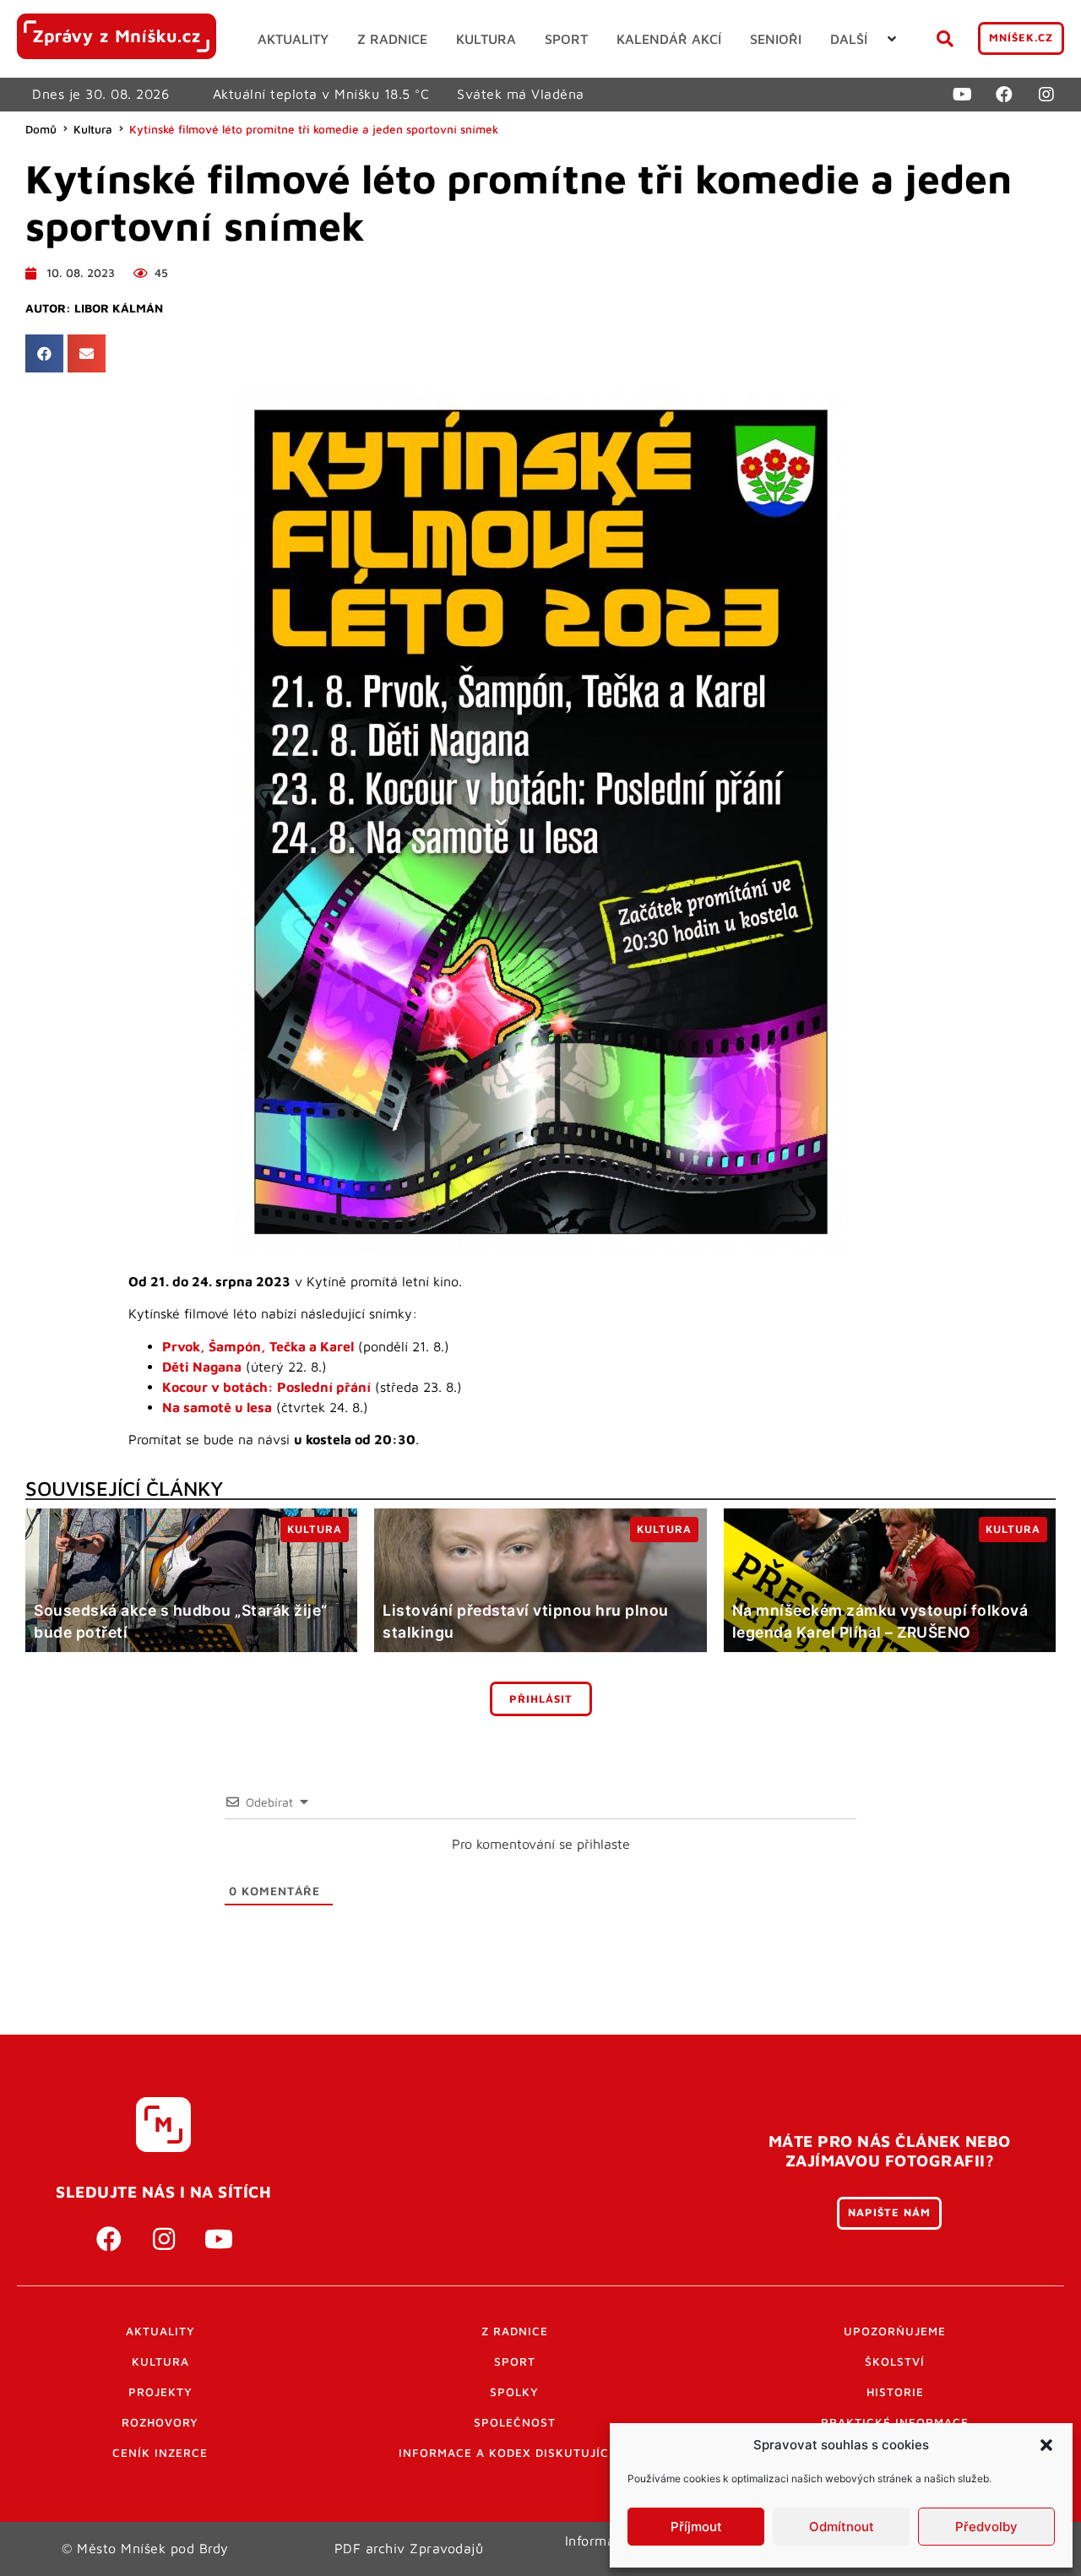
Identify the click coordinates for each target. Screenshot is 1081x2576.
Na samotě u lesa (217, 1407)
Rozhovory (160, 2422)
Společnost (515, 2422)
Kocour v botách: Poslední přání (266, 1387)
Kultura (93, 129)
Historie (895, 2392)
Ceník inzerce (160, 2453)
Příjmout (696, 2527)
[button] (1046, 2445)
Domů (41, 129)
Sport (515, 2361)
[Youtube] (962, 95)
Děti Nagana (202, 1367)
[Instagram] (1046, 95)
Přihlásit (541, 1699)
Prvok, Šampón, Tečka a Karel (258, 1346)
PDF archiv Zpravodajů (409, 2548)
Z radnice (515, 2331)
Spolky (514, 2392)
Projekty (160, 2392)
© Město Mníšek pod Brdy (145, 2548)
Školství (895, 2361)
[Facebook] (1004, 95)
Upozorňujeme (895, 2331)
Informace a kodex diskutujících (514, 2453)
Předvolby (986, 2527)
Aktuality (160, 2331)
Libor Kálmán (119, 308)
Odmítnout (842, 2527)
